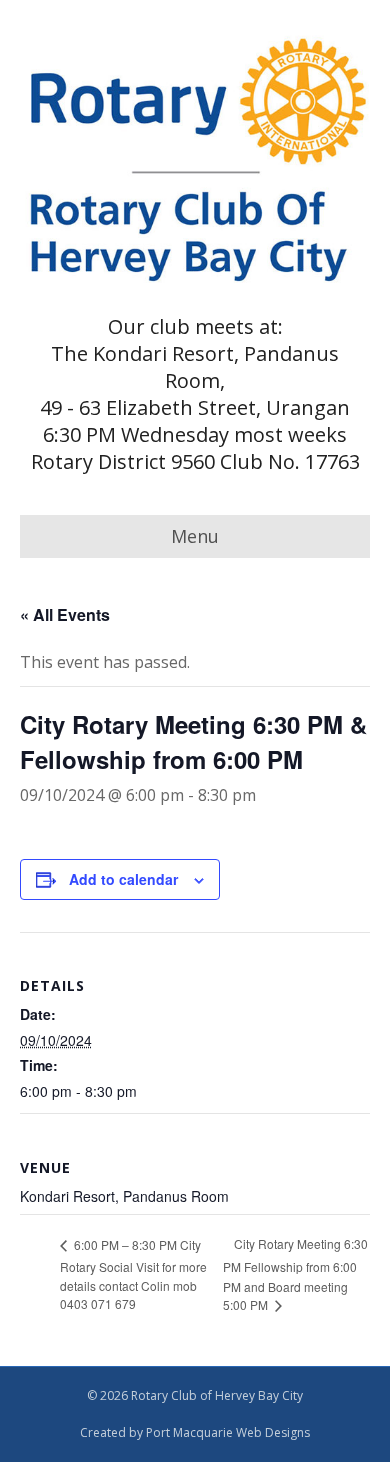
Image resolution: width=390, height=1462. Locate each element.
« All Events (65, 614)
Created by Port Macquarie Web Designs (195, 1432)
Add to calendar (123, 879)
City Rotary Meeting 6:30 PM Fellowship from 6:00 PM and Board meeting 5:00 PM (295, 1274)
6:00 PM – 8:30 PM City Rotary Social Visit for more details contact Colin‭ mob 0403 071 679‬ (133, 1274)
